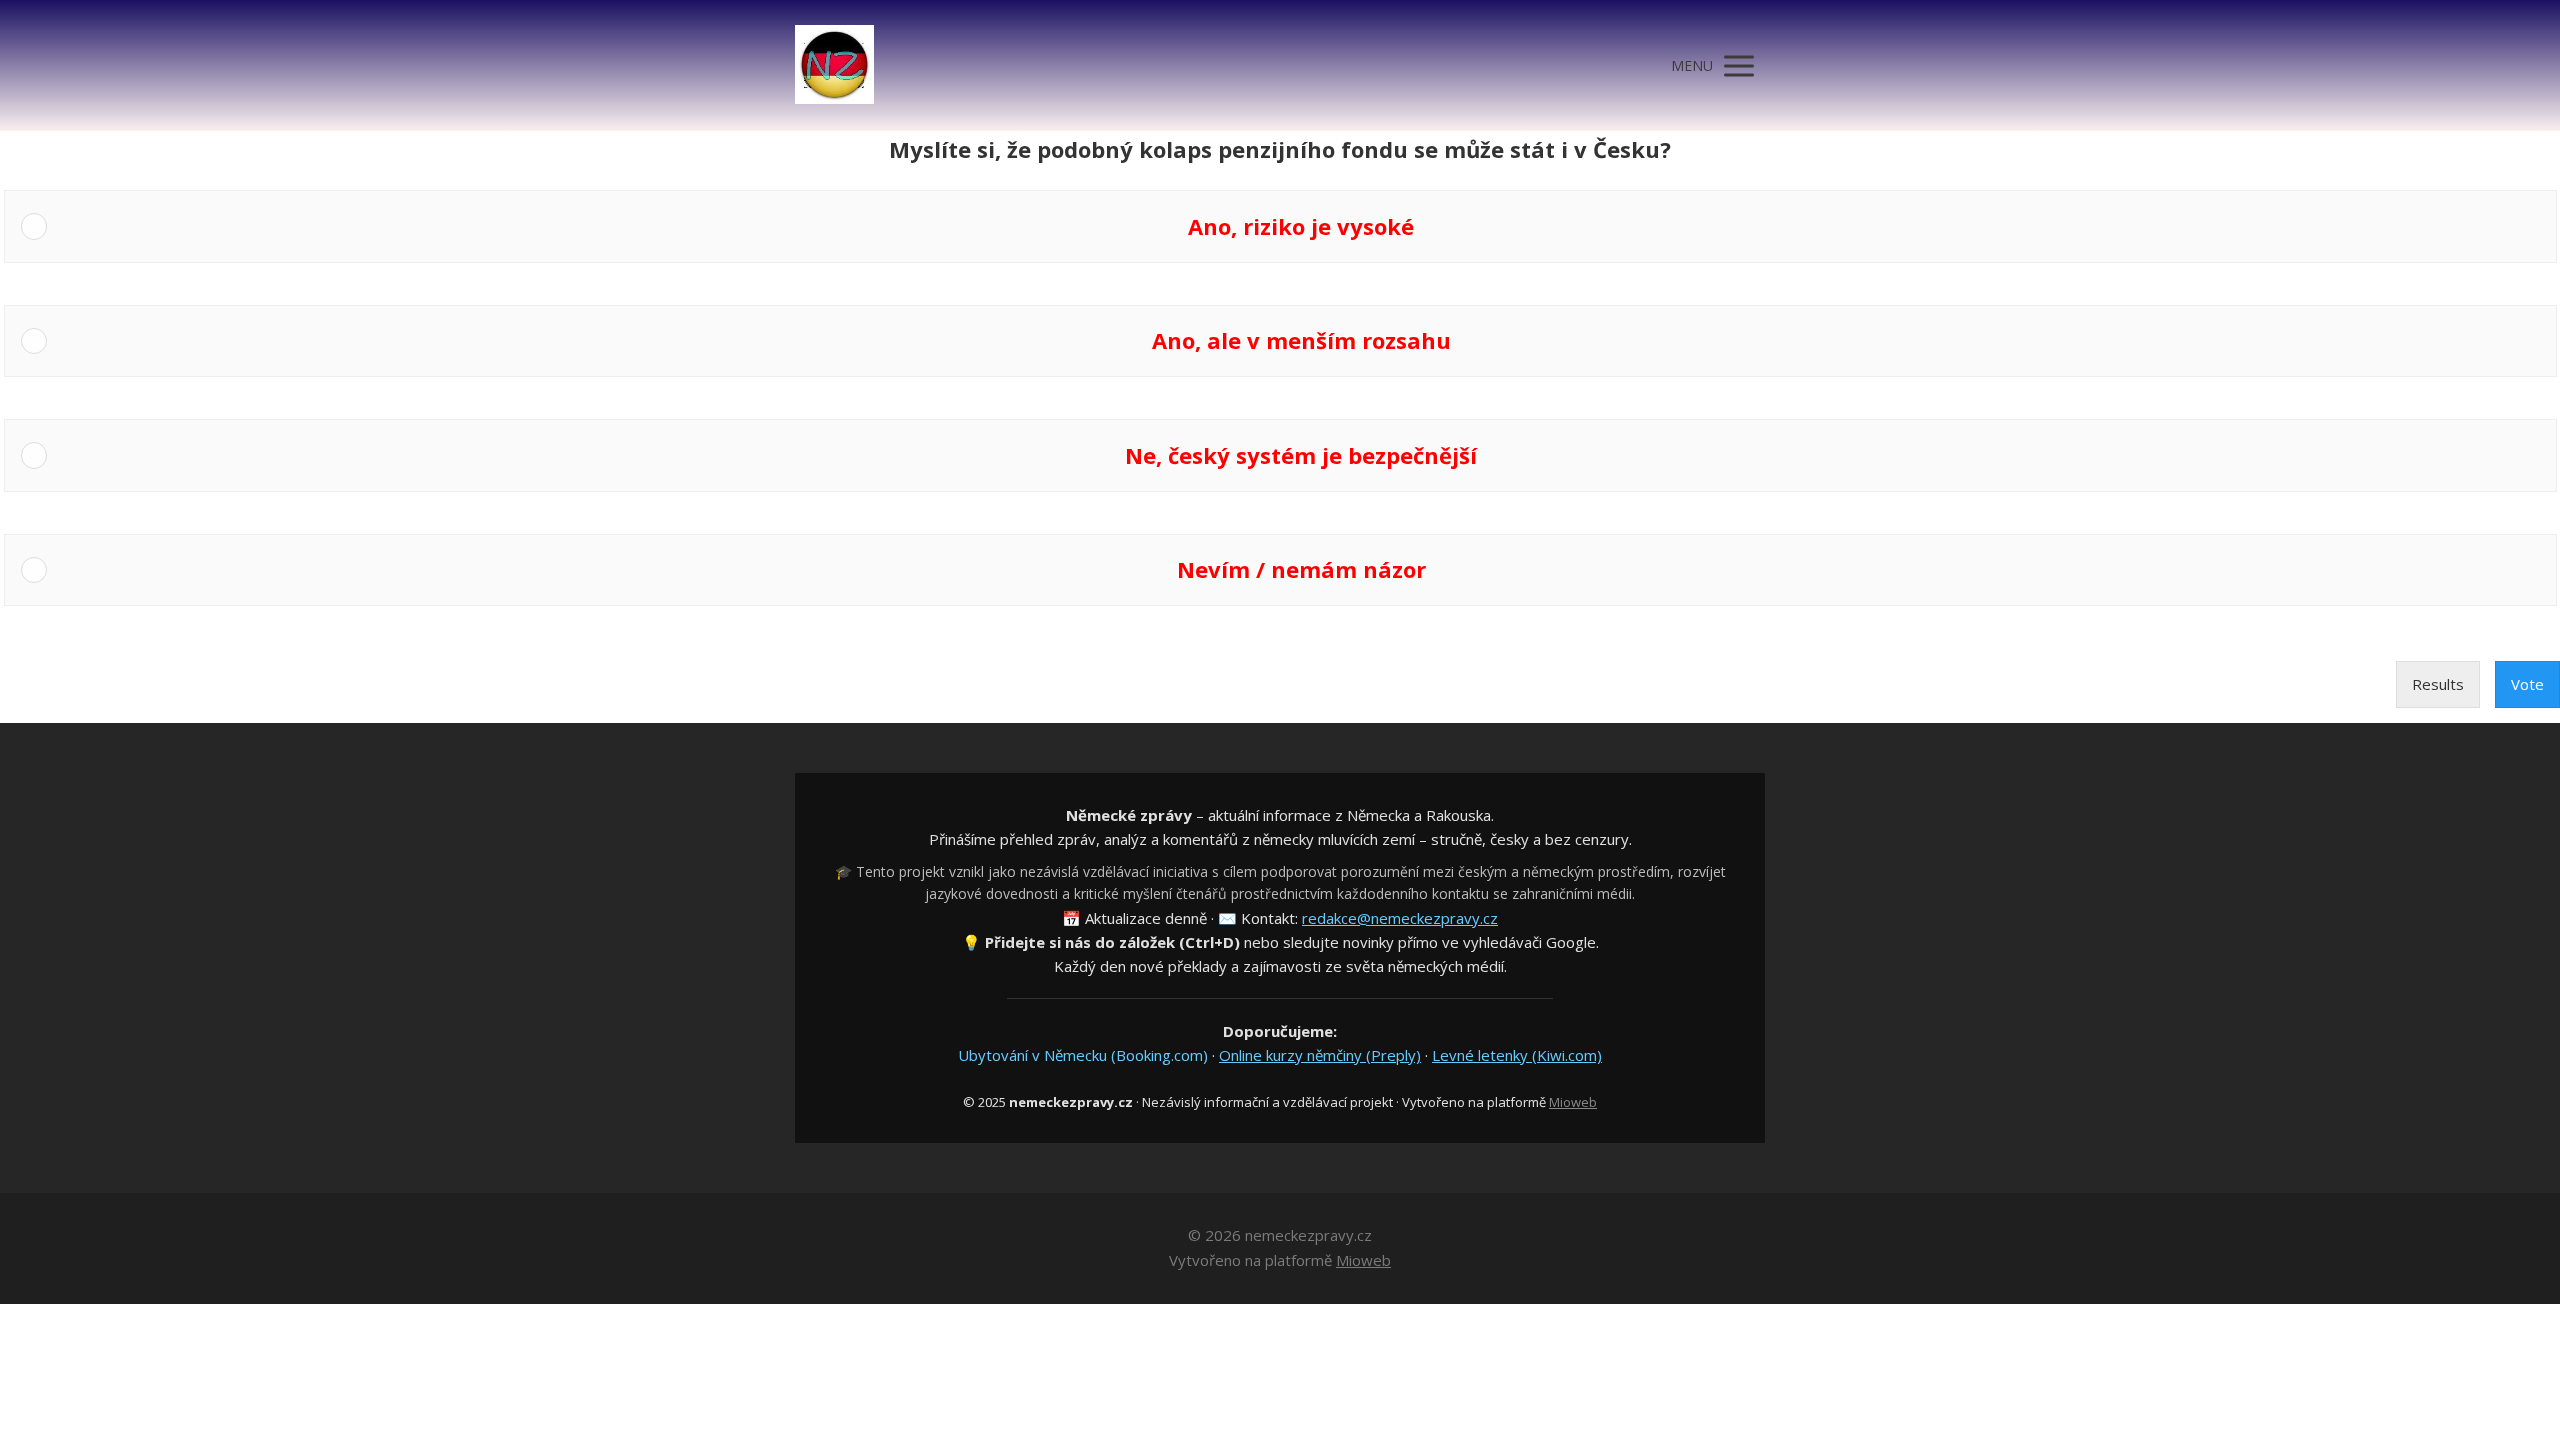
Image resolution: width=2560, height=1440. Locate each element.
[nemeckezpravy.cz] (834, 65)
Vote (2527, 684)
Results (2438, 684)
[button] (1301, 226)
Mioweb (1573, 1102)
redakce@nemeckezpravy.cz (1400, 918)
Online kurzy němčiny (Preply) (1320, 1055)
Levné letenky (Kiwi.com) (1517, 1055)
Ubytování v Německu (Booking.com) (1083, 1055)
